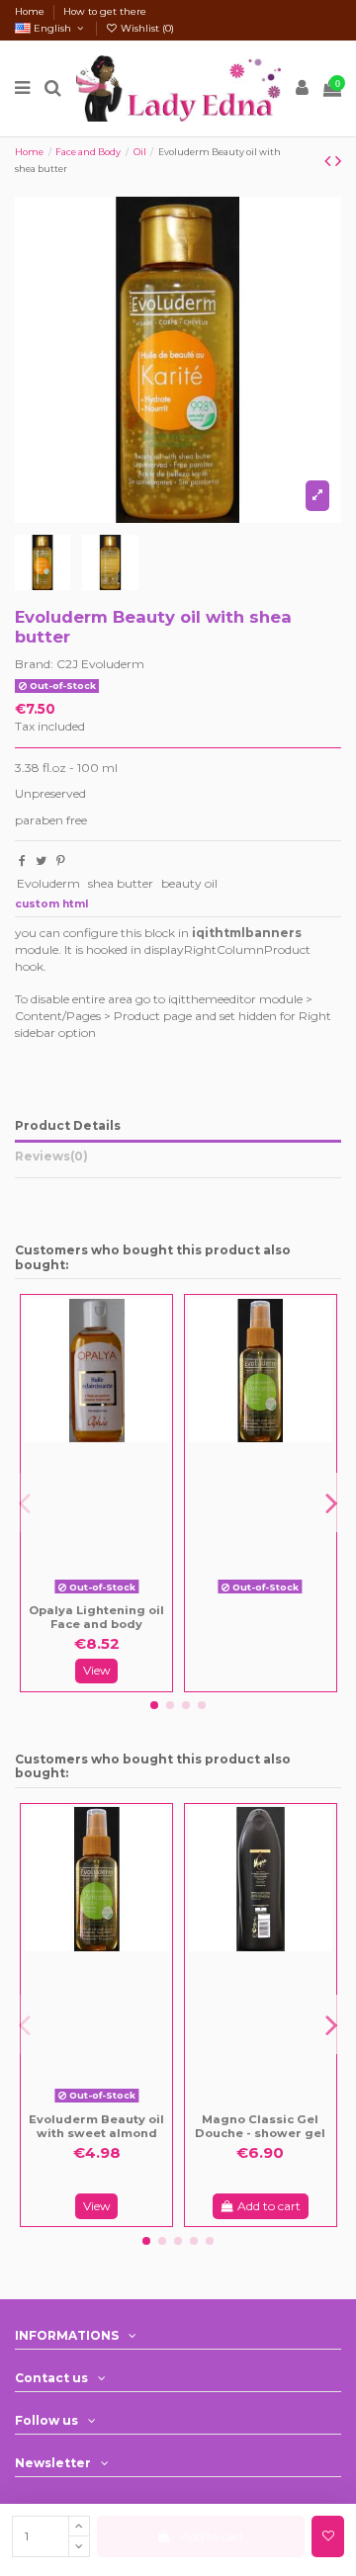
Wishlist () (146, 28)
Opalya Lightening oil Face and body (96, 1617)
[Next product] (338, 161)
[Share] (22, 860)
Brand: (34, 664)
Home (31, 11)
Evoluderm (48, 883)
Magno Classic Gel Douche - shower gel (260, 2126)
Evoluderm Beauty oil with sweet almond (96, 2126)
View (97, 1670)
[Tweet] (41, 860)
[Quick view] (111, 1595)
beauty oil (189, 883)
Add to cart (213, 2536)
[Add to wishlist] (328, 2536)
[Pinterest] (61, 860)
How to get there (105, 11)
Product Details (68, 1125)
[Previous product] (330, 161)
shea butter (121, 883)
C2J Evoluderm (100, 664)
